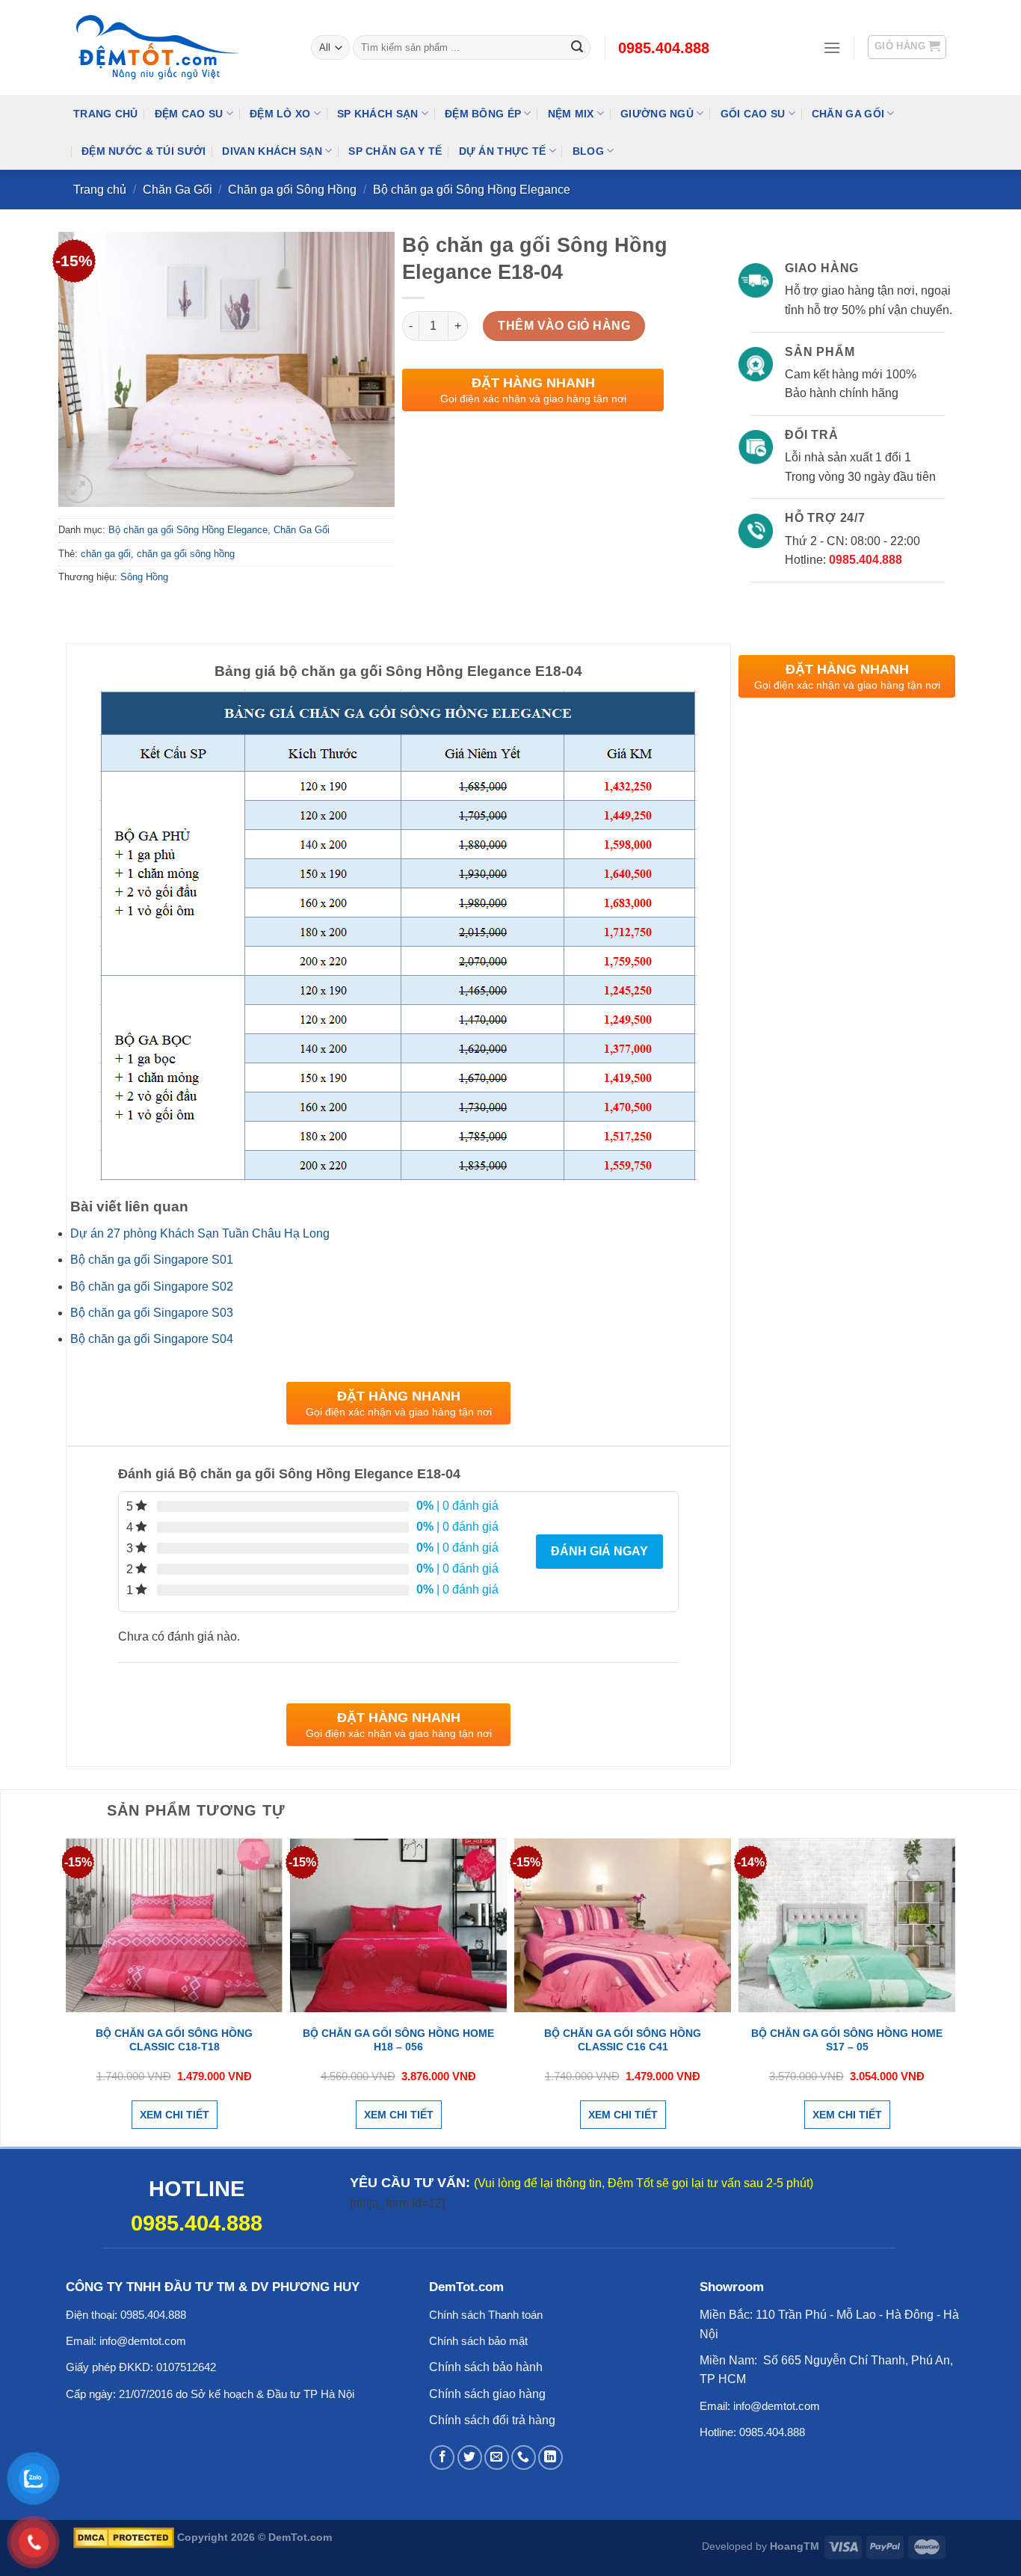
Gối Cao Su (753, 114)
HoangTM (795, 2546)
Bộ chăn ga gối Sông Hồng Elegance (472, 190)
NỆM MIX (571, 114)
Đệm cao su (189, 114)
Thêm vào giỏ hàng (564, 326)
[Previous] (70, 1991)
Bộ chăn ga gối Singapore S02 (152, 1287)
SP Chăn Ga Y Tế (395, 151)
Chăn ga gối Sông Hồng (292, 190)
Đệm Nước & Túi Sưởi (144, 151)
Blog (588, 151)
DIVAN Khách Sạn (272, 151)
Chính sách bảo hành (486, 2367)
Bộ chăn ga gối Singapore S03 (152, 1313)
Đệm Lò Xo (280, 114)
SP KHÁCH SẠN (377, 114)
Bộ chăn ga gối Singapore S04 (152, 1339)
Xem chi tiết (175, 2115)
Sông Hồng (144, 577)
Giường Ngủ (657, 114)
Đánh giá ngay (599, 1551)
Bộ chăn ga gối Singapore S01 (152, 1260)
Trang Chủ (106, 114)
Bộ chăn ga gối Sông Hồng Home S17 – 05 (847, 2040)
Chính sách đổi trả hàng (492, 2420)
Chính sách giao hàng (487, 2394)
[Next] (951, 1991)
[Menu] (832, 47)
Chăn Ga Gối (848, 114)
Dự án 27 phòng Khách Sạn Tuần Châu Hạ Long (200, 1233)
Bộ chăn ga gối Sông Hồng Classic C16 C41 (623, 2040)
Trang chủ (100, 190)
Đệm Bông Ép (483, 114)
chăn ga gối (106, 554)
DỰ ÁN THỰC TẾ (503, 151)
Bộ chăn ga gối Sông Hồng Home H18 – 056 (398, 2040)
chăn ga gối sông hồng (186, 554)
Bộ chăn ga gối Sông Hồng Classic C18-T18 (174, 2040)
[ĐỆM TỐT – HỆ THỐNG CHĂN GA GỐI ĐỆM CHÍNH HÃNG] (181, 48)
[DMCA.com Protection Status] (124, 2537)
